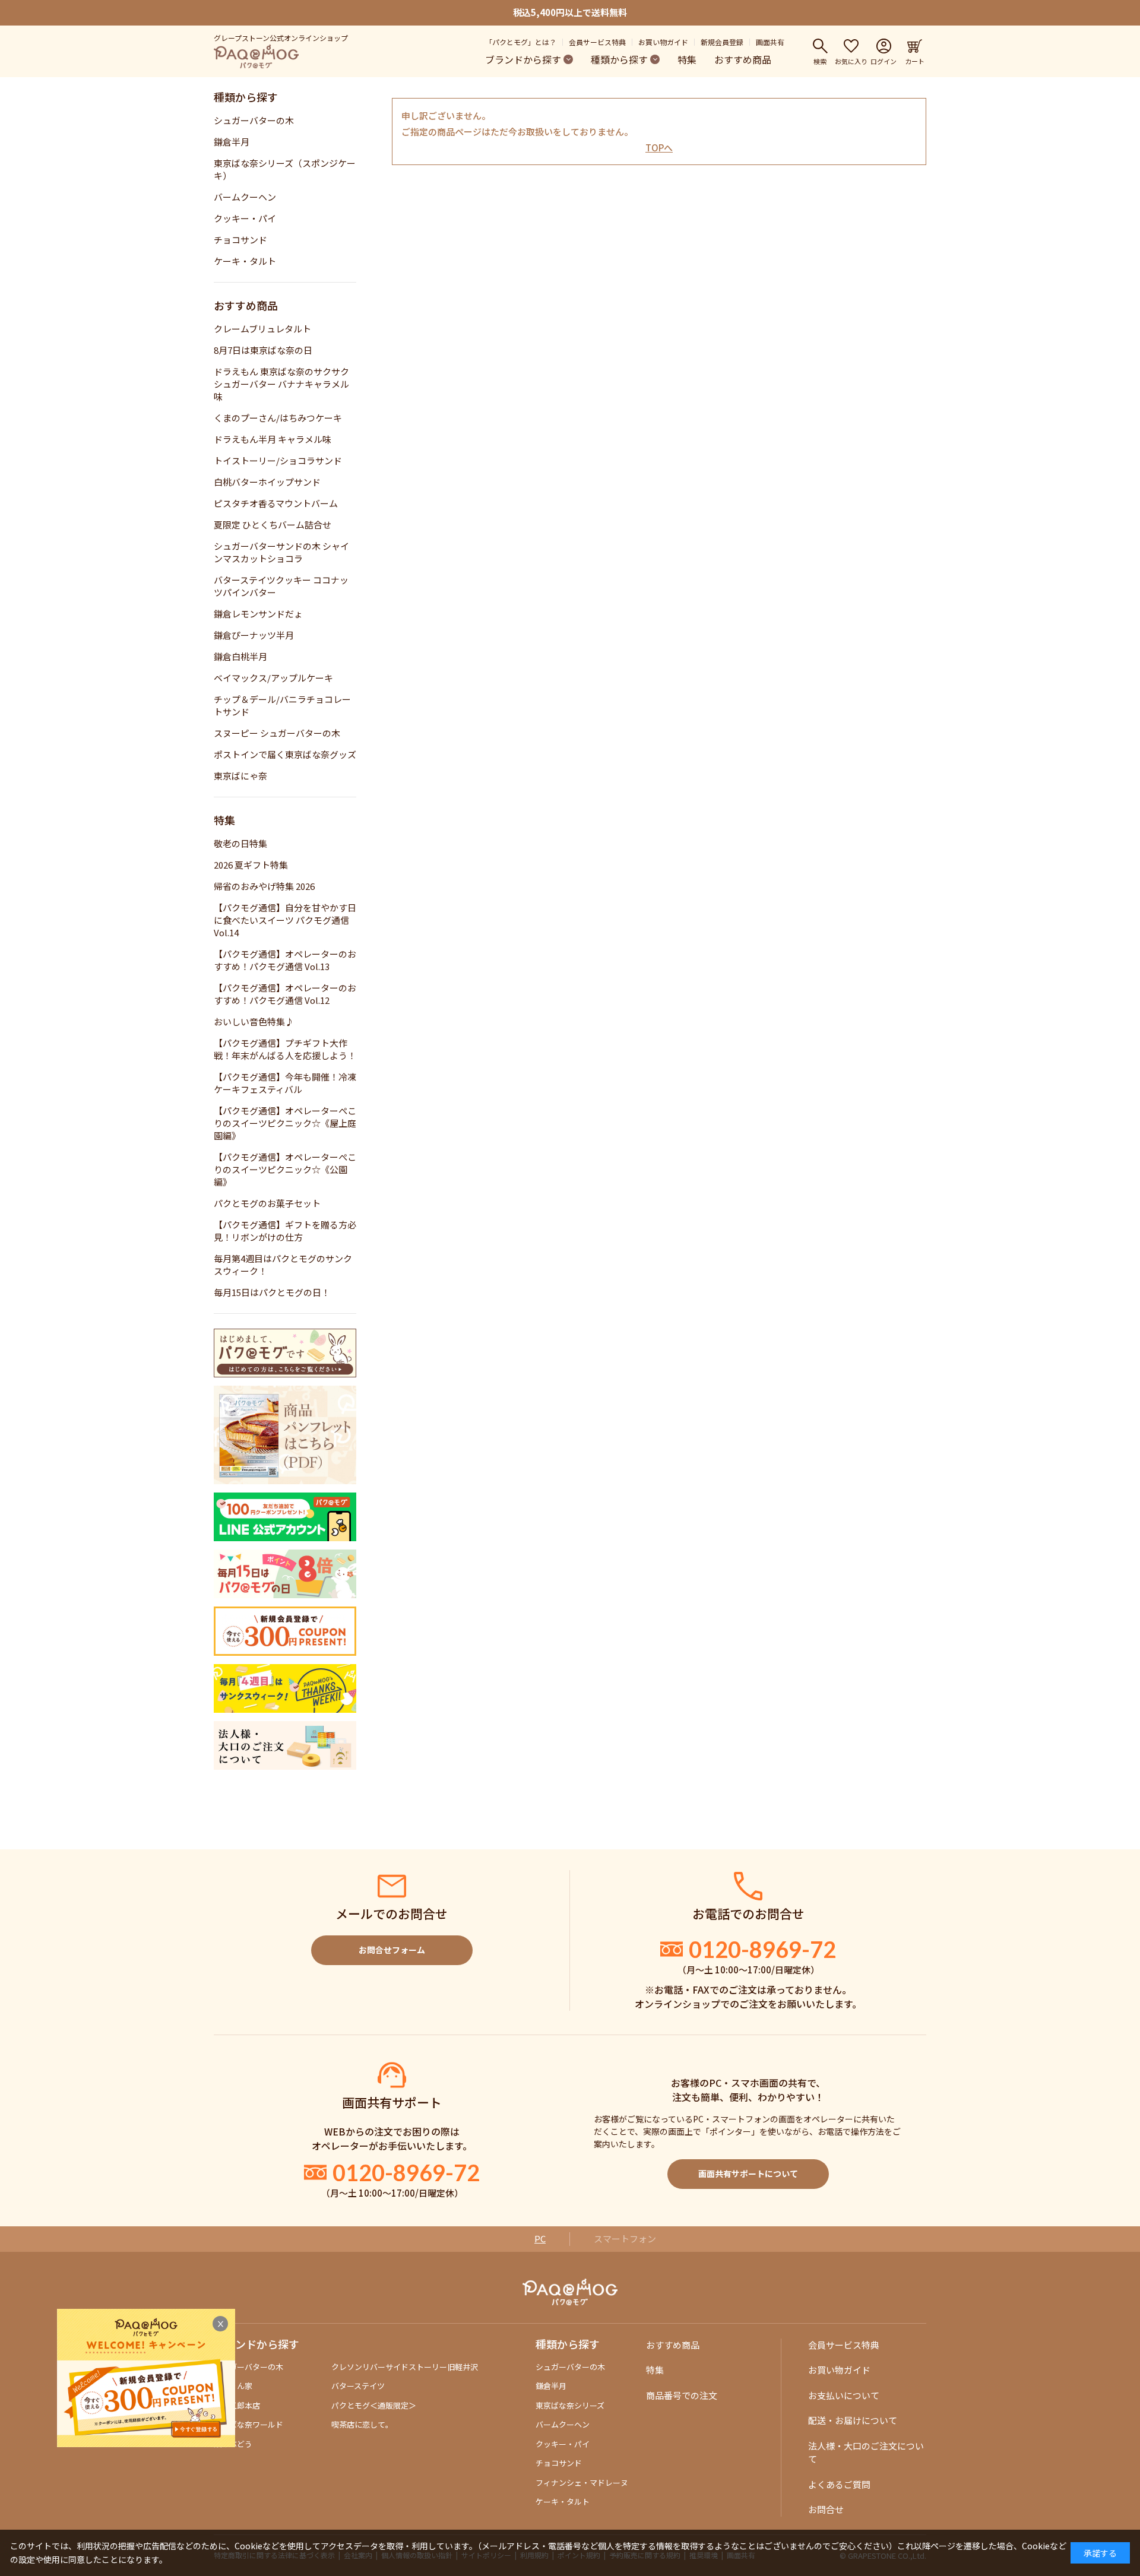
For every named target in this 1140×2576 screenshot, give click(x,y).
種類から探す (619, 59)
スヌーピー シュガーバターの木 (277, 733)
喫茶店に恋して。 (362, 2424)
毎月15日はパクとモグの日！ (272, 1292)
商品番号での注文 (682, 2395)
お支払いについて (844, 2395)
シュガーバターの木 (254, 120)
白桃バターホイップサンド (267, 482)
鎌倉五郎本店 (237, 2405)
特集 (687, 59)
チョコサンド (240, 240)
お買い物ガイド (663, 42)
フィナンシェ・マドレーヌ (582, 2482)
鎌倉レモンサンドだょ (258, 614)
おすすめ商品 (743, 59)
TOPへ (659, 148)
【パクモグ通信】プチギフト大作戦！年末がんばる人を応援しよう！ (285, 1049)
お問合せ (826, 2509)
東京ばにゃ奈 (240, 776)
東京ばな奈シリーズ (570, 2405)
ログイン (883, 61)
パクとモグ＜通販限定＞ (374, 2405)
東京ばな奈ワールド (248, 2424)
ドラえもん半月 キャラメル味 (273, 439)
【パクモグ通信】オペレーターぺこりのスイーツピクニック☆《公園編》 (285, 1169)
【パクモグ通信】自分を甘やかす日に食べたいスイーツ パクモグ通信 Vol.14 (285, 920)
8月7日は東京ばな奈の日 (263, 350)
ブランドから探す (523, 59)
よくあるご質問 (839, 2484)
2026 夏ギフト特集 (251, 865)
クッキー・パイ (245, 218)
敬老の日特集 (240, 843)
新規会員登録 (722, 42)
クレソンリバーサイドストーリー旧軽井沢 (405, 2367)
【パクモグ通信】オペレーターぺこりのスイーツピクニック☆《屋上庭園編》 (285, 1123)
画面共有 (770, 42)
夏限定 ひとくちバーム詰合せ (273, 525)
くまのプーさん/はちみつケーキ (278, 418)
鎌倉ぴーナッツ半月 (254, 635)
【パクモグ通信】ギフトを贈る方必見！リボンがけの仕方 (285, 1231)
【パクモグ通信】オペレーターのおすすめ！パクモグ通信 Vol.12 (285, 994)
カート (915, 61)
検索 (820, 61)
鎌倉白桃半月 (240, 656)
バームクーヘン (245, 197)
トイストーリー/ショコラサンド (278, 460)
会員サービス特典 (597, 42)
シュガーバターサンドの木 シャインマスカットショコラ (281, 552)
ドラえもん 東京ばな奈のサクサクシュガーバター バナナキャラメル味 (281, 384)
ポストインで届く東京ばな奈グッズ (285, 754)
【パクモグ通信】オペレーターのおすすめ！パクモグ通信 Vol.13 (285, 960)
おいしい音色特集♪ (254, 1021)
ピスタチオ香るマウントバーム (276, 503)
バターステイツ (358, 2386)
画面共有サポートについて (748, 2173)
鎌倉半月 (232, 142)
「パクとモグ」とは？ (521, 42)
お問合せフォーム (392, 1950)
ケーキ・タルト (245, 261)
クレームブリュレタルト (262, 329)
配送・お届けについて (853, 2420)
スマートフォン (625, 2238)
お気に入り (851, 61)
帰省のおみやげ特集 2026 (264, 886)
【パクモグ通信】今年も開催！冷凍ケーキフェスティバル (285, 1083)
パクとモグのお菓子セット (267, 1203)
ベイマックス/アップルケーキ (273, 678)
